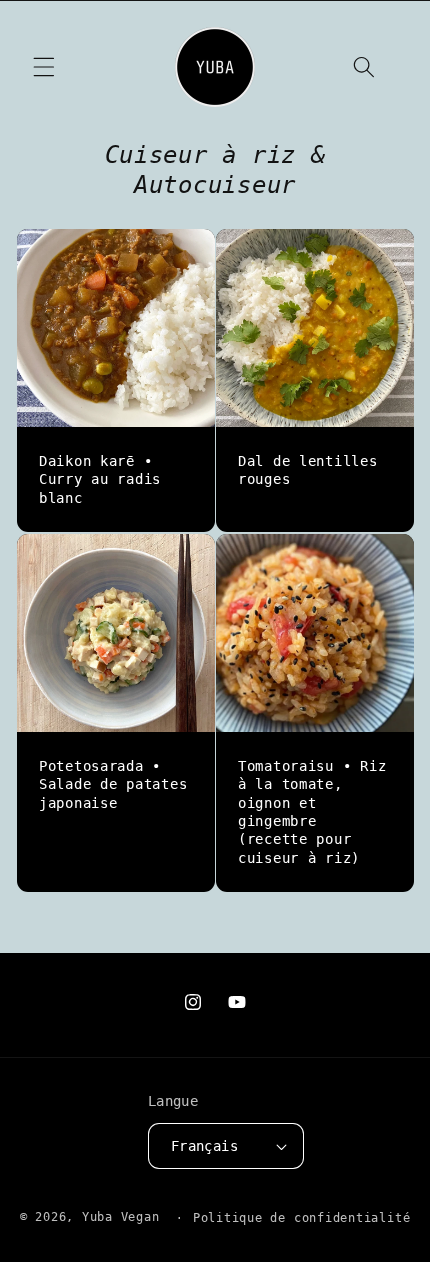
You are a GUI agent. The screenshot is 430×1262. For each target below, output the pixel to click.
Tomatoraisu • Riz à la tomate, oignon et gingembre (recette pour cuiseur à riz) (312, 812)
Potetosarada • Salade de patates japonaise (113, 784)
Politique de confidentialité (302, 1218)
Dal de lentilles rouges (308, 470)
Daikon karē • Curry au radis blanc (100, 479)
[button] (44, 67)
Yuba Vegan (121, 1218)
